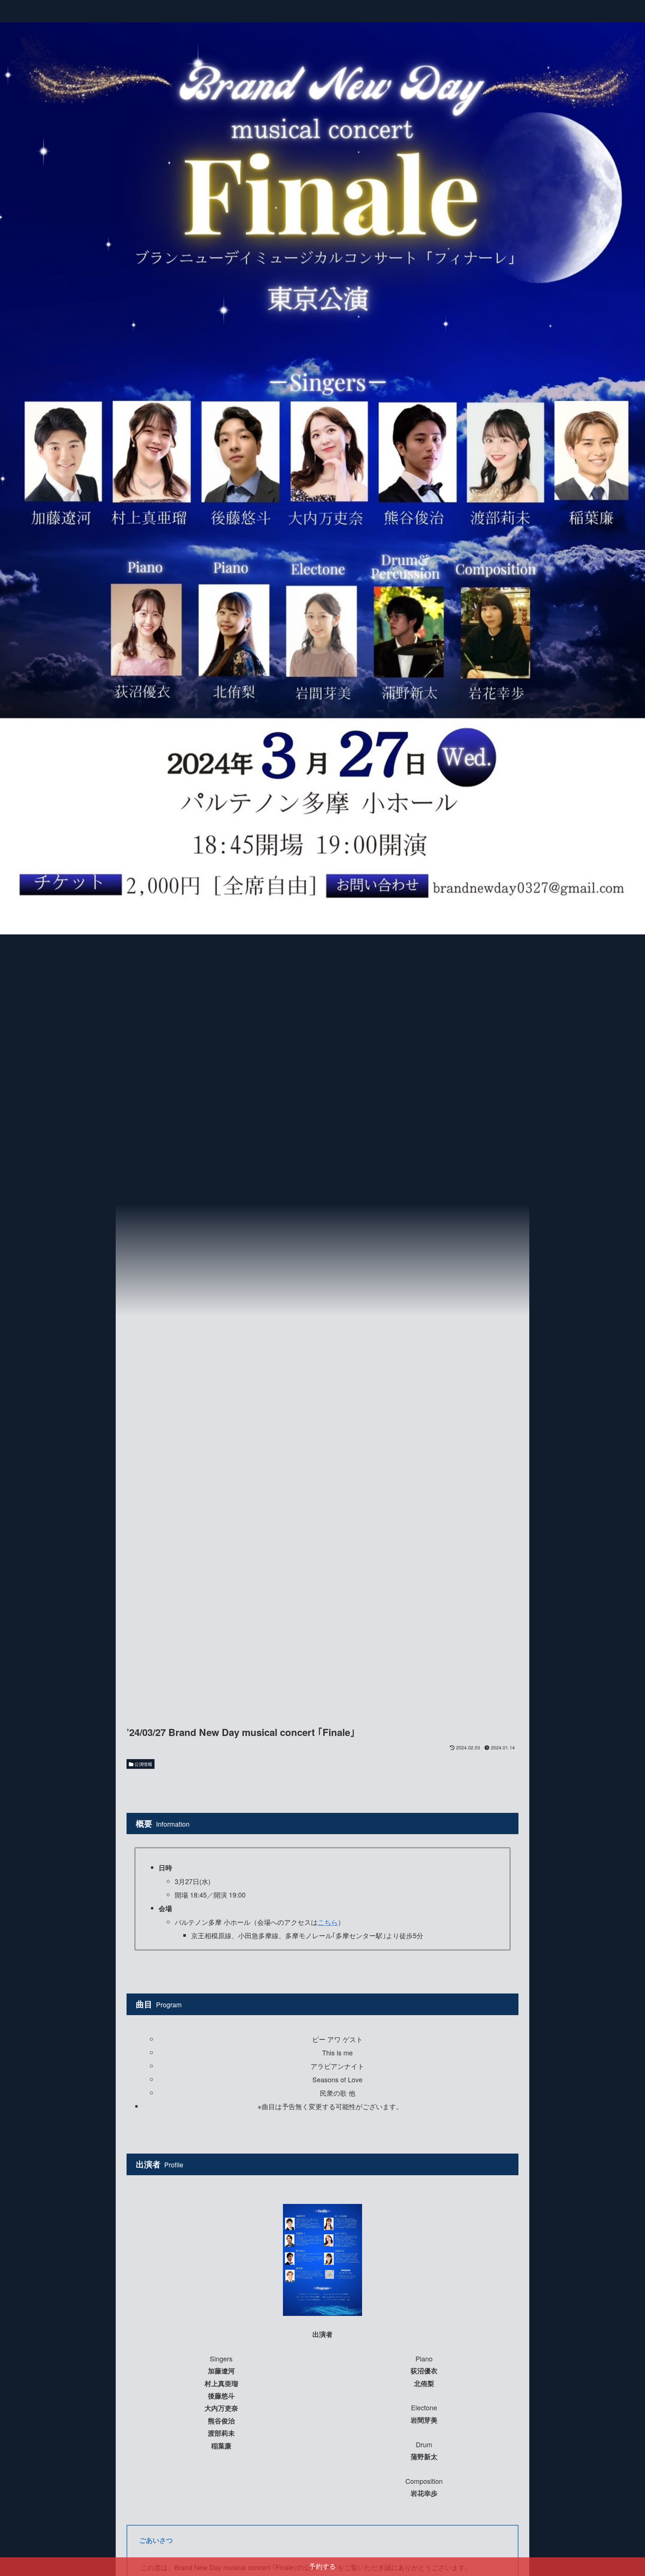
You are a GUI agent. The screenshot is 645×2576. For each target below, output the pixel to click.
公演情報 (143, 1764)
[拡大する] (352, 2214)
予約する (322, 2567)
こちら (328, 1922)
